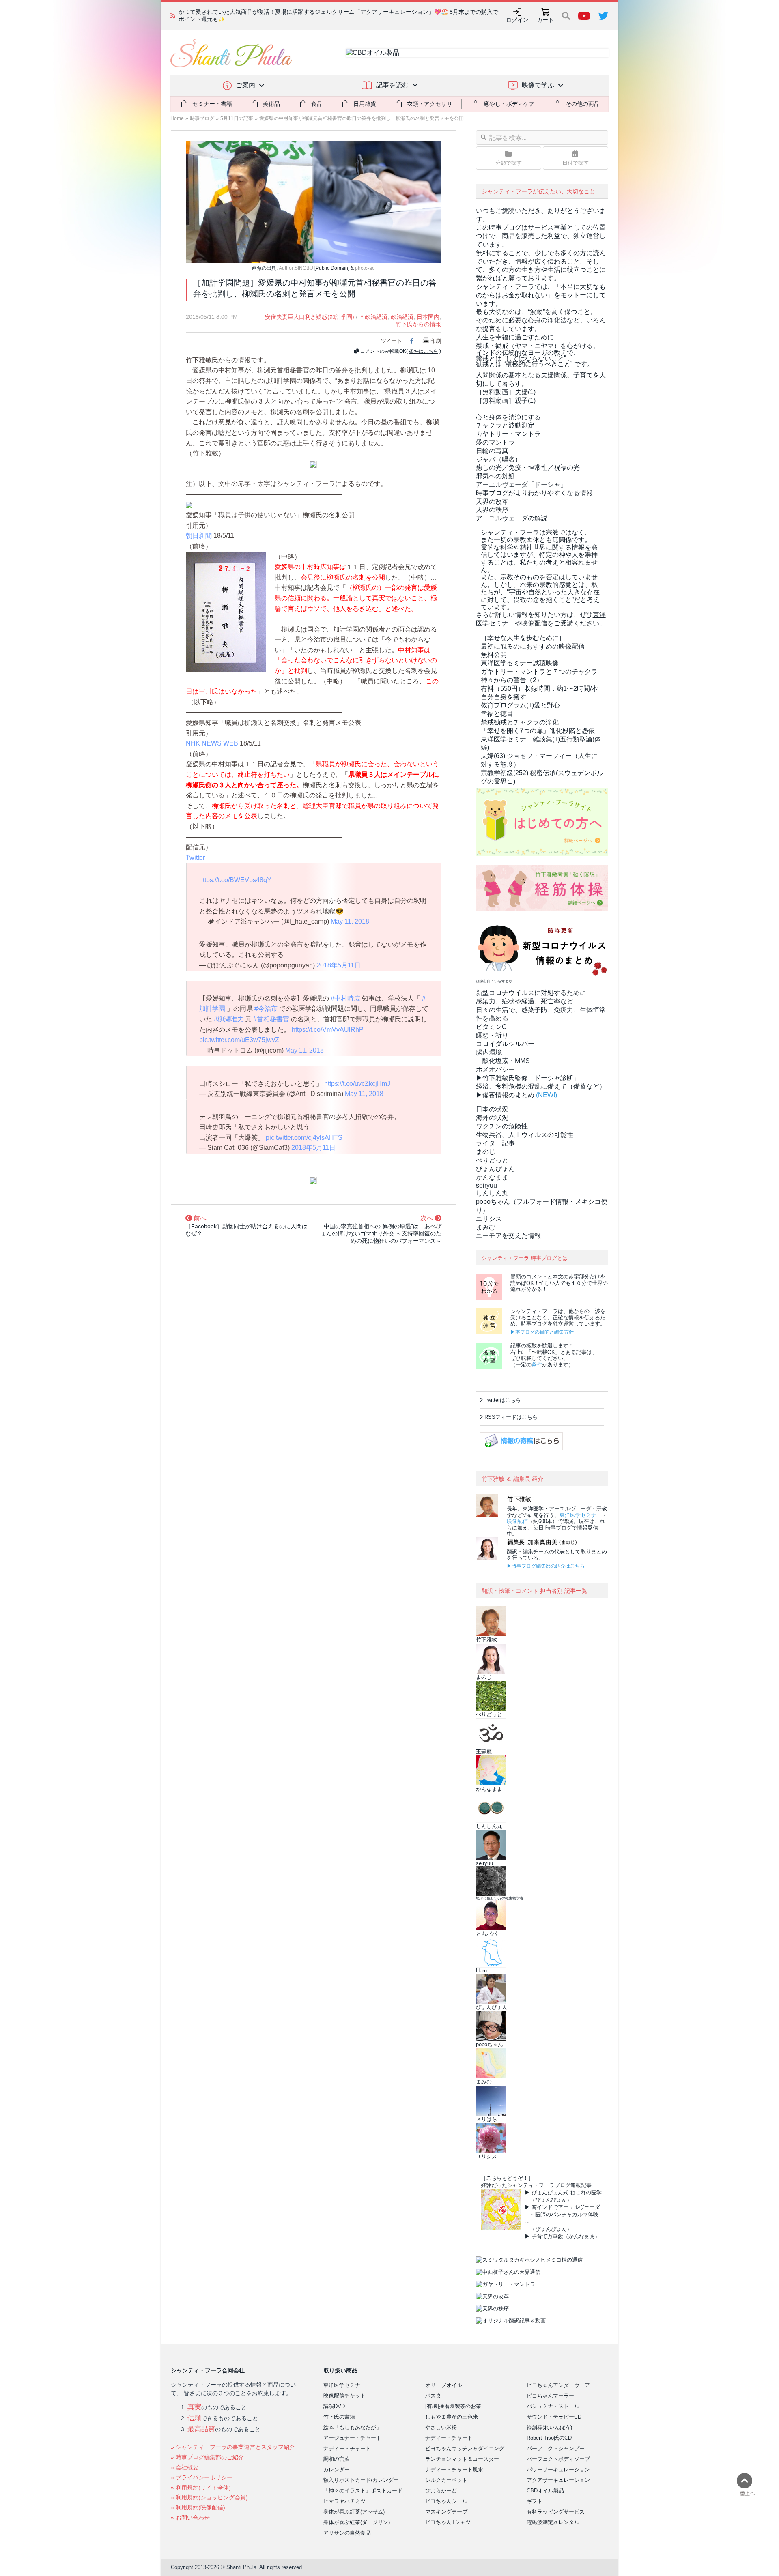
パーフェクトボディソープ (558, 2459)
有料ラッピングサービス (556, 2512)
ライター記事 (495, 1143)
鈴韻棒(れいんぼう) (549, 2427)
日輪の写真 (492, 451)
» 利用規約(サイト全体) (201, 2488)
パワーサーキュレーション (558, 2470)
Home (177, 118)
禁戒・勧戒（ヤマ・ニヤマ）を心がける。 (538, 346)
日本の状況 (492, 1109)
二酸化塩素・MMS (503, 1061)
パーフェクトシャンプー (556, 2448)
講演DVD (334, 2406)
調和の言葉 (337, 2459)
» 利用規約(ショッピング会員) (209, 2497)
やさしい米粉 (441, 2427)
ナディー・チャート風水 (454, 2470)
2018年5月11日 (339, 965)
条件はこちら (424, 351)
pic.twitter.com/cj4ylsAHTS (304, 1138)
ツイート (392, 341)
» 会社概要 (185, 2467)
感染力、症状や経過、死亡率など (525, 1001)
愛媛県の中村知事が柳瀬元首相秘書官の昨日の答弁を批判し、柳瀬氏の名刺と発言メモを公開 (362, 118)
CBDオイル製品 (545, 2491)
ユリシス (489, 1219)
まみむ (486, 1227)
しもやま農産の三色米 (452, 2417)
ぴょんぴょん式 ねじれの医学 (567, 2193)
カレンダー (337, 2470)
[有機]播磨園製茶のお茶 (453, 2406)
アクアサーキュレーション (558, 2480)
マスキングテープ (446, 2512)
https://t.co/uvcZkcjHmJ (357, 1084)
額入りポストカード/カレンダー (361, 2480)
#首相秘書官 (271, 1019)
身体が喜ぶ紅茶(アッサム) (354, 2512)
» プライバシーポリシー (202, 2477)
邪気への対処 (495, 476)
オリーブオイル (444, 2385)
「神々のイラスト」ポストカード (363, 2491)
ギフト (535, 2501)
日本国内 (428, 317)
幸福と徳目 (497, 714)
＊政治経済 (373, 317)
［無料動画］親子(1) (506, 401)
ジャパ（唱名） (499, 459)
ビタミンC (491, 1027)
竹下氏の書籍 (339, 2417)
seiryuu (486, 1185)
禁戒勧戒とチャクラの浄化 (520, 722)
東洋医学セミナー (581, 1515)
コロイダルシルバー (505, 1044)
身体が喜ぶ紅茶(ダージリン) (357, 2522)
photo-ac (365, 268)
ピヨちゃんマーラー (550, 2396)
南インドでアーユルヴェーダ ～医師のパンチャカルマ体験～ (562, 2214)
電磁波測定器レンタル (553, 2522)
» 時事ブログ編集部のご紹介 (207, 2457)
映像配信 (517, 1521)
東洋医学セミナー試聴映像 (520, 663)
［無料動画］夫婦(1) (506, 392)
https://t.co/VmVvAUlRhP (328, 1030)
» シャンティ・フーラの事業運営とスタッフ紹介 (233, 2447)
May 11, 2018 (350, 921)
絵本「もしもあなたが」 (352, 2427)
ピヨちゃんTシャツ (448, 2522)
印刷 (436, 341)
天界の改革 (492, 502)
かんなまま (492, 1177)
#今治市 (266, 1009)
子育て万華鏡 (547, 2236)
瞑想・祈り (492, 1035)
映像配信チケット (344, 2396)
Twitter (195, 858)
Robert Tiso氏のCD (549, 2438)
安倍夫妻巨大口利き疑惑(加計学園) (310, 317)
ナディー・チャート (347, 2448)
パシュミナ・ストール (553, 2406)
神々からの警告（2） (512, 680)
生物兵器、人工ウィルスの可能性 (525, 1135)
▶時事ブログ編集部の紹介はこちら (546, 1566)
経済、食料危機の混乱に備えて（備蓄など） (541, 1086)
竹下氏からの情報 (418, 324)
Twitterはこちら (503, 1400)
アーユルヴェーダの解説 (512, 518)
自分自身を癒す (504, 697)
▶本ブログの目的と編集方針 (542, 1332)
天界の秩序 (492, 510)
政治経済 (402, 317)
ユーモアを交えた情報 (508, 1236)
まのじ (486, 1152)
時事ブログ (202, 118)
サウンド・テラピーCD (554, 2417)
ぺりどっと (492, 1160)
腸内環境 (489, 1052)
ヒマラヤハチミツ (344, 2501)
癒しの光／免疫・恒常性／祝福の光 (528, 467)
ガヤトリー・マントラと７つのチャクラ (539, 671)
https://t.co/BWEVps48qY (235, 880)
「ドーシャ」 (521, 484)
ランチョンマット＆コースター (462, 2459)
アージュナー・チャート (352, 2438)
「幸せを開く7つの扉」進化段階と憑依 (538, 731)
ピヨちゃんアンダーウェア (558, 2385)
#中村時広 (345, 998)
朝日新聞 (199, 536)
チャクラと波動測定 (505, 425)
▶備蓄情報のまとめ (505, 1095)
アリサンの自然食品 (347, 2533)
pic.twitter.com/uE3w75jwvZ (239, 1040)
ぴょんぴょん (495, 1169)
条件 (537, 1365)
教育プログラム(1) (520, 705)
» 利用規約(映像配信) (198, 2507)
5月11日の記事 (237, 118)
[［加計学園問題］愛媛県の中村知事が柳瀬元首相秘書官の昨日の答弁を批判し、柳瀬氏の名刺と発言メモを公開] (313, 201)
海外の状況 (492, 1118)
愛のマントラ (495, 442)
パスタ (433, 2396)
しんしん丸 (492, 1193)
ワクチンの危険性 (502, 1126)
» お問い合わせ (190, 2518)
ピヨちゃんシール (446, 2501)
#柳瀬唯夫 (229, 1019)
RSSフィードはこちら (511, 1417)
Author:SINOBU (296, 268)
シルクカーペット (446, 2480)
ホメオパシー (495, 1069)
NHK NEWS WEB (212, 743)
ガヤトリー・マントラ (508, 434)
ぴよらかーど (441, 2491)
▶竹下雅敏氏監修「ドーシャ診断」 (528, 1078)
